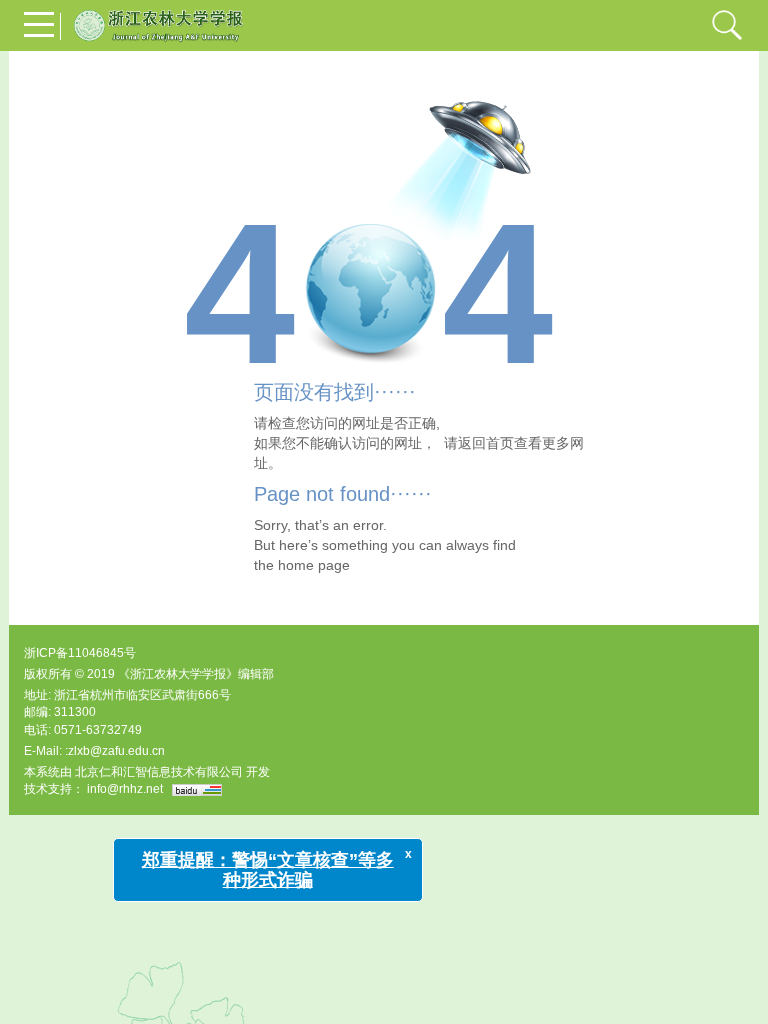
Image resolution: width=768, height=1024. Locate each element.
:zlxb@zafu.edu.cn (115, 751)
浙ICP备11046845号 (80, 653)
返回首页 (486, 443)
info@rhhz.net (125, 789)
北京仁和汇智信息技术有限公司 (159, 772)
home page (314, 565)
